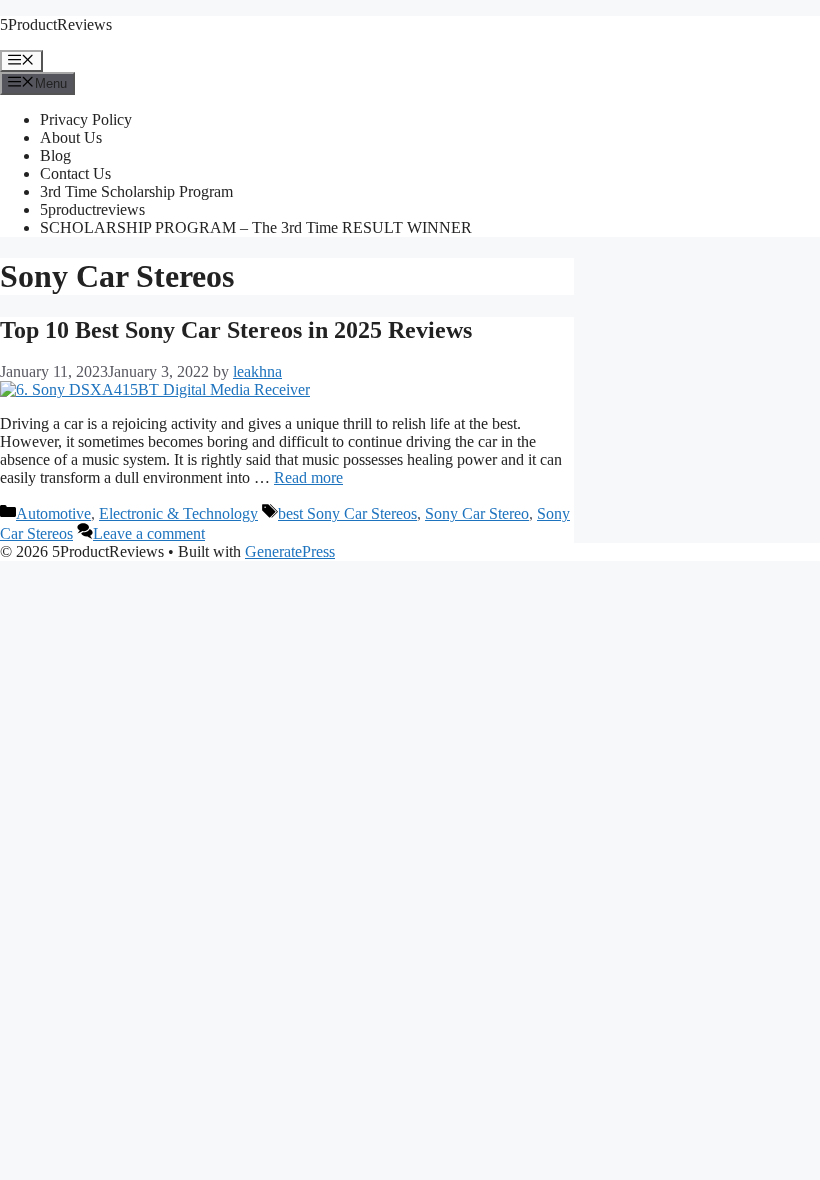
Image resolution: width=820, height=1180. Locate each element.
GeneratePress (290, 551)
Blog (55, 155)
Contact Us (75, 173)
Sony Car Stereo (477, 513)
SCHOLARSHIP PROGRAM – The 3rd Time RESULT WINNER (256, 227)
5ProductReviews (56, 24)
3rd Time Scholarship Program (136, 191)
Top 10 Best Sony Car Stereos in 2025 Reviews (236, 330)
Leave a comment (149, 533)
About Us (71, 137)
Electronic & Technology (178, 513)
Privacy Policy (86, 119)
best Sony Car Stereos (347, 513)
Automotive (53, 513)
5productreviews (92, 209)
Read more (308, 477)
